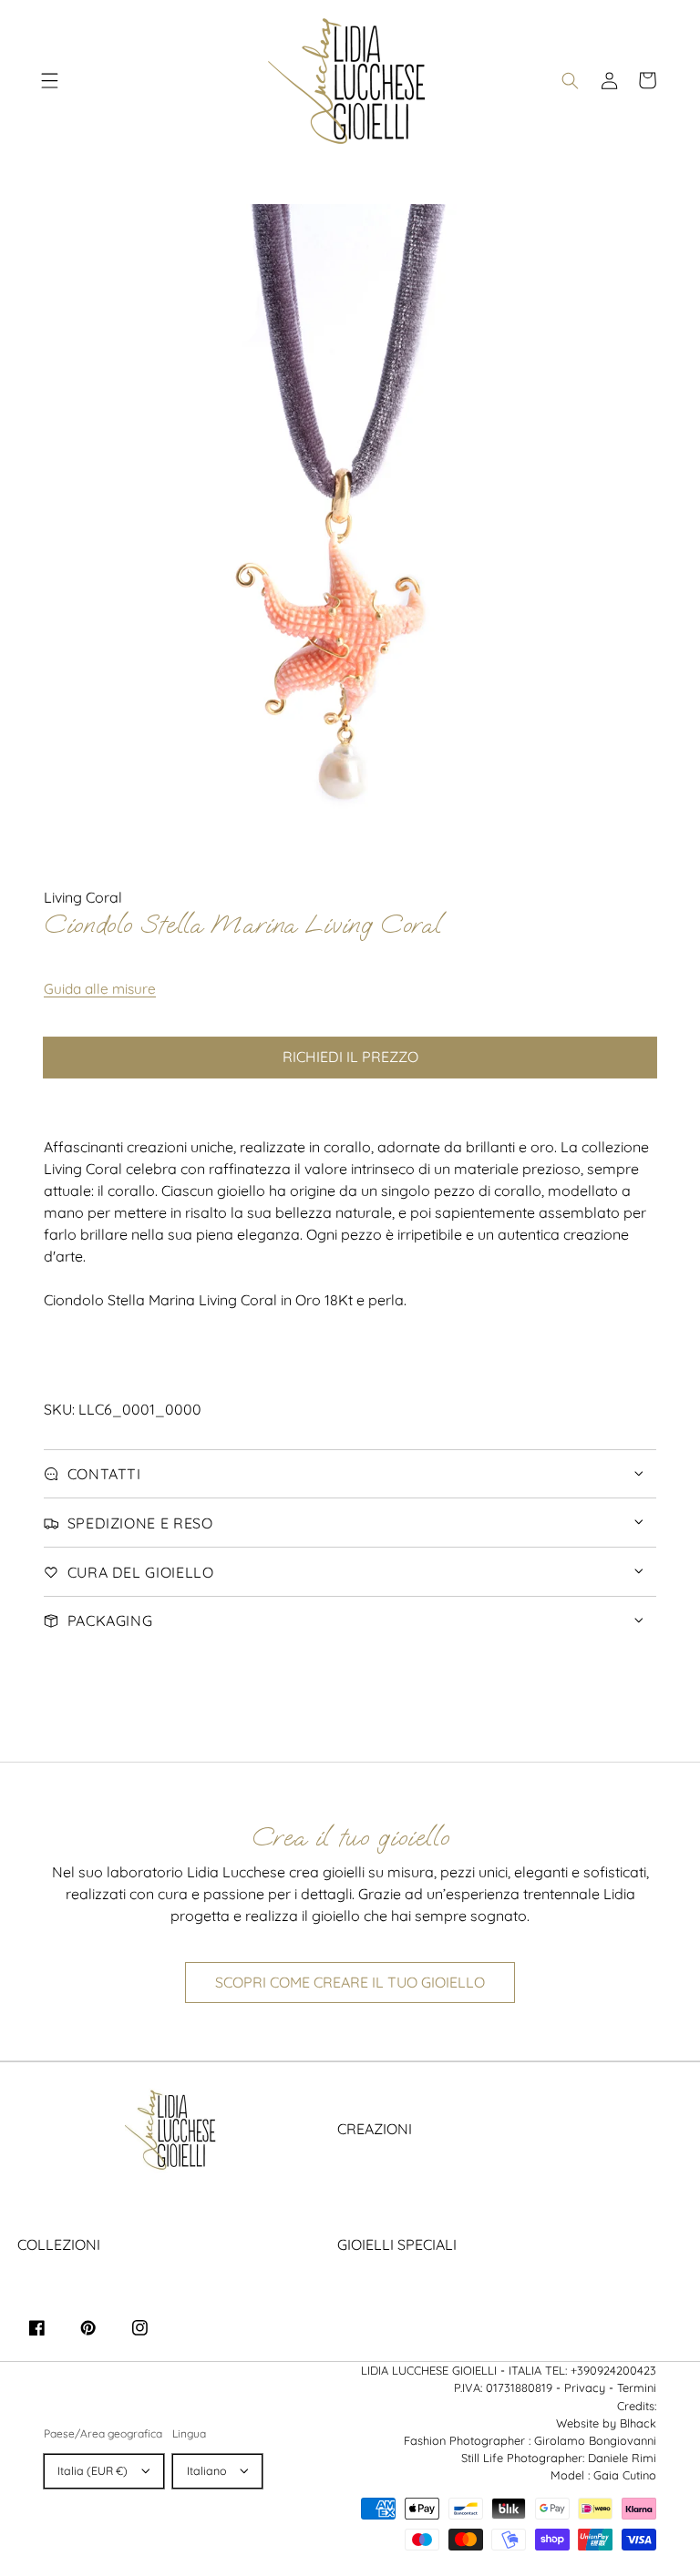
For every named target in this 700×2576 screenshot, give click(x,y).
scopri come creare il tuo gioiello (350, 1982)
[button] (50, 80)
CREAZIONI (375, 2129)
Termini (637, 2387)
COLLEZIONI (59, 2244)
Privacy (585, 2387)
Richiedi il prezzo (350, 1057)
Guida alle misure (100, 989)
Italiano (207, 2471)
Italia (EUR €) (93, 2471)
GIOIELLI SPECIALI (397, 2244)
